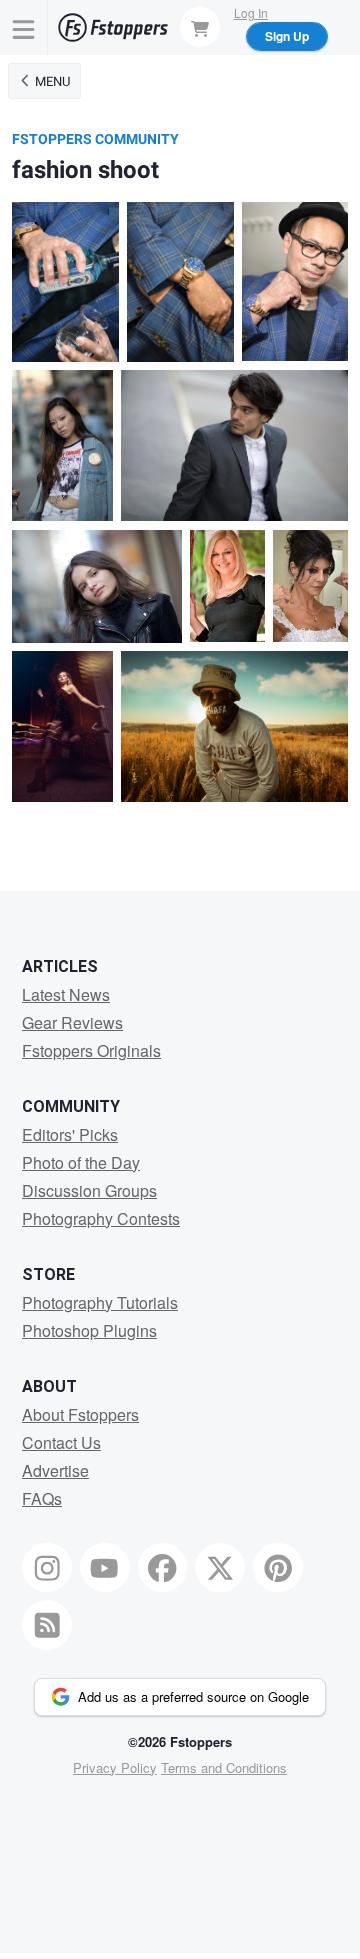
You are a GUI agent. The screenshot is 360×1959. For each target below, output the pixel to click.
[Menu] (24, 27)
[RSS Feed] (47, 1625)
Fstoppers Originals (91, 1050)
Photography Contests (101, 1218)
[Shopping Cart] (200, 27)
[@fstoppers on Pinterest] (278, 1568)
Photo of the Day (81, 1162)
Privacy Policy (115, 1767)
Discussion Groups (89, 1190)
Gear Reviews (72, 1022)
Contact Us (61, 1442)
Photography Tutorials (100, 1302)
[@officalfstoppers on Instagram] (47, 1568)
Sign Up (287, 36)
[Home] (113, 27)
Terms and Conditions (224, 1767)
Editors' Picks (70, 1134)
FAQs (42, 1498)
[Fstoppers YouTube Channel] (105, 1568)
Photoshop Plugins (89, 1330)
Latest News (66, 994)
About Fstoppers (80, 1414)
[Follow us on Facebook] (163, 1568)
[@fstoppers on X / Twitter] (220, 1568)
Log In (251, 12)
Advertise (55, 1470)
